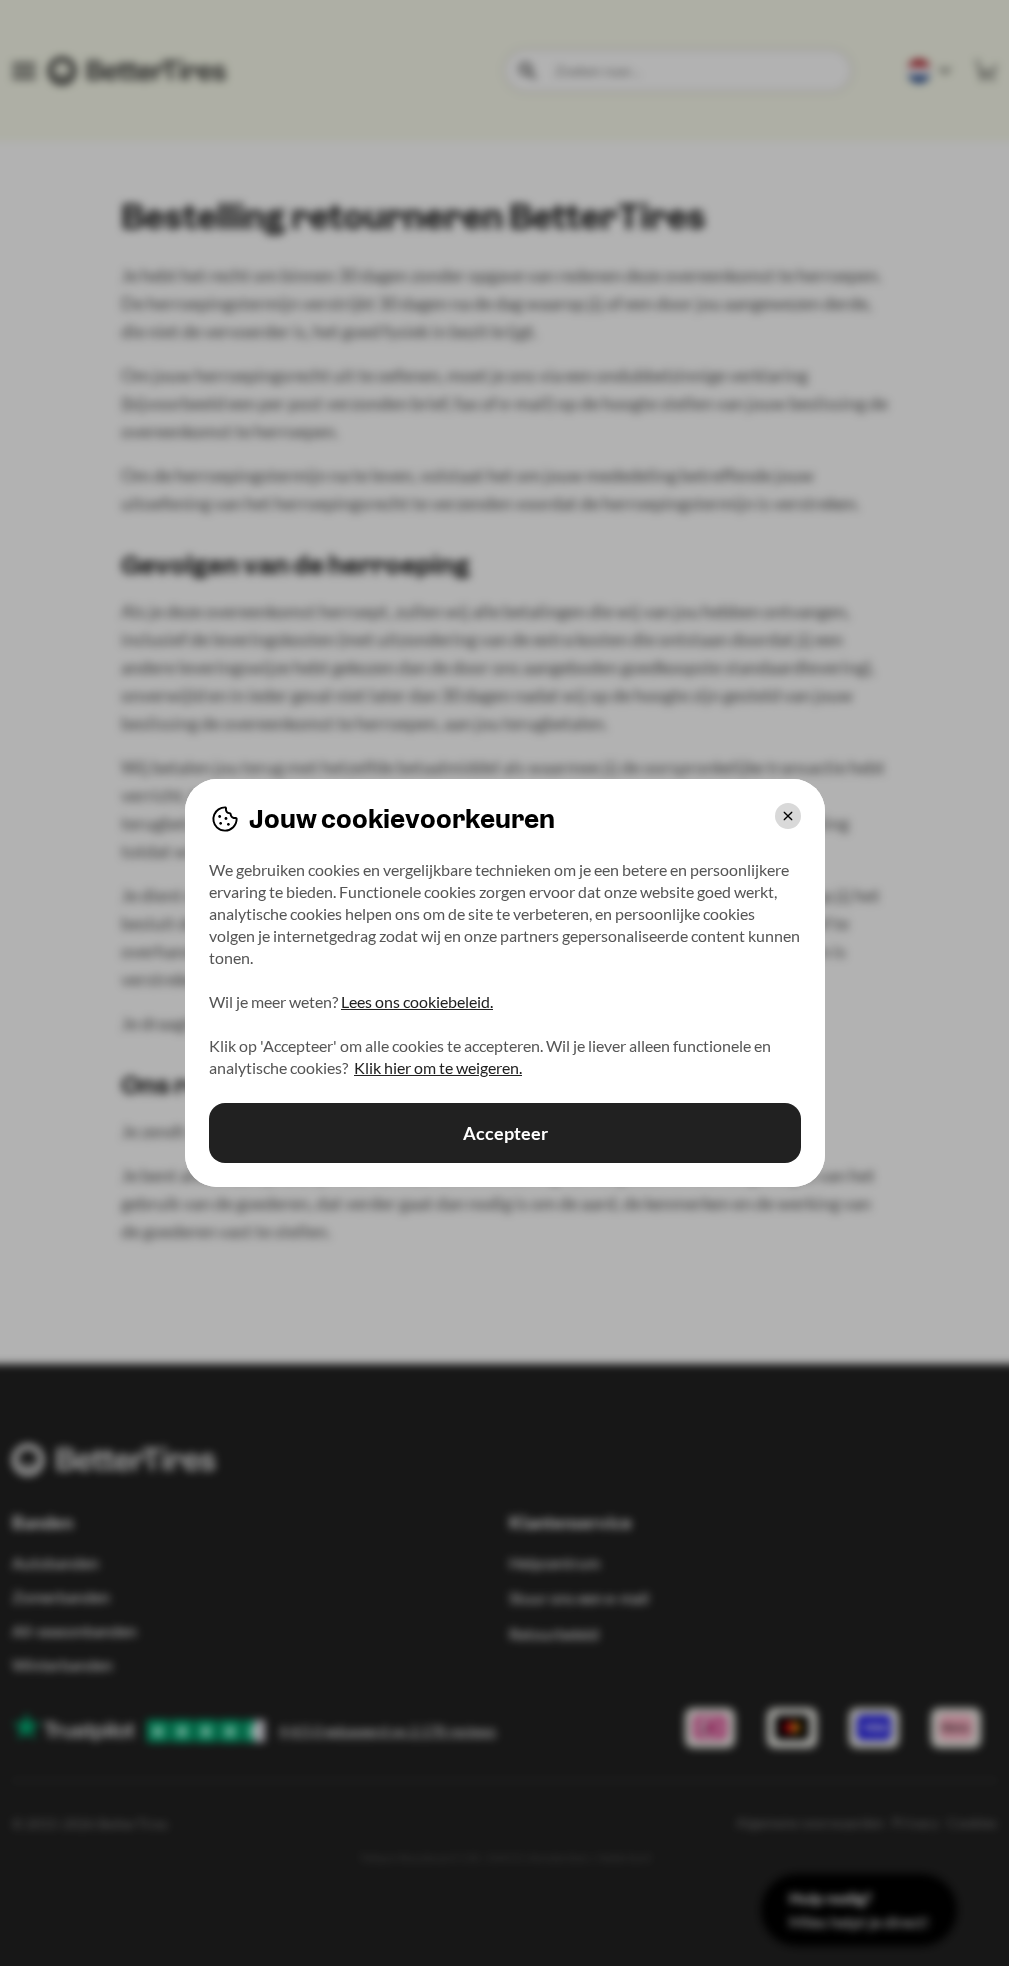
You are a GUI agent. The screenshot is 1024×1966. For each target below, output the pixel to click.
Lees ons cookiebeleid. (417, 1001)
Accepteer (504, 1133)
